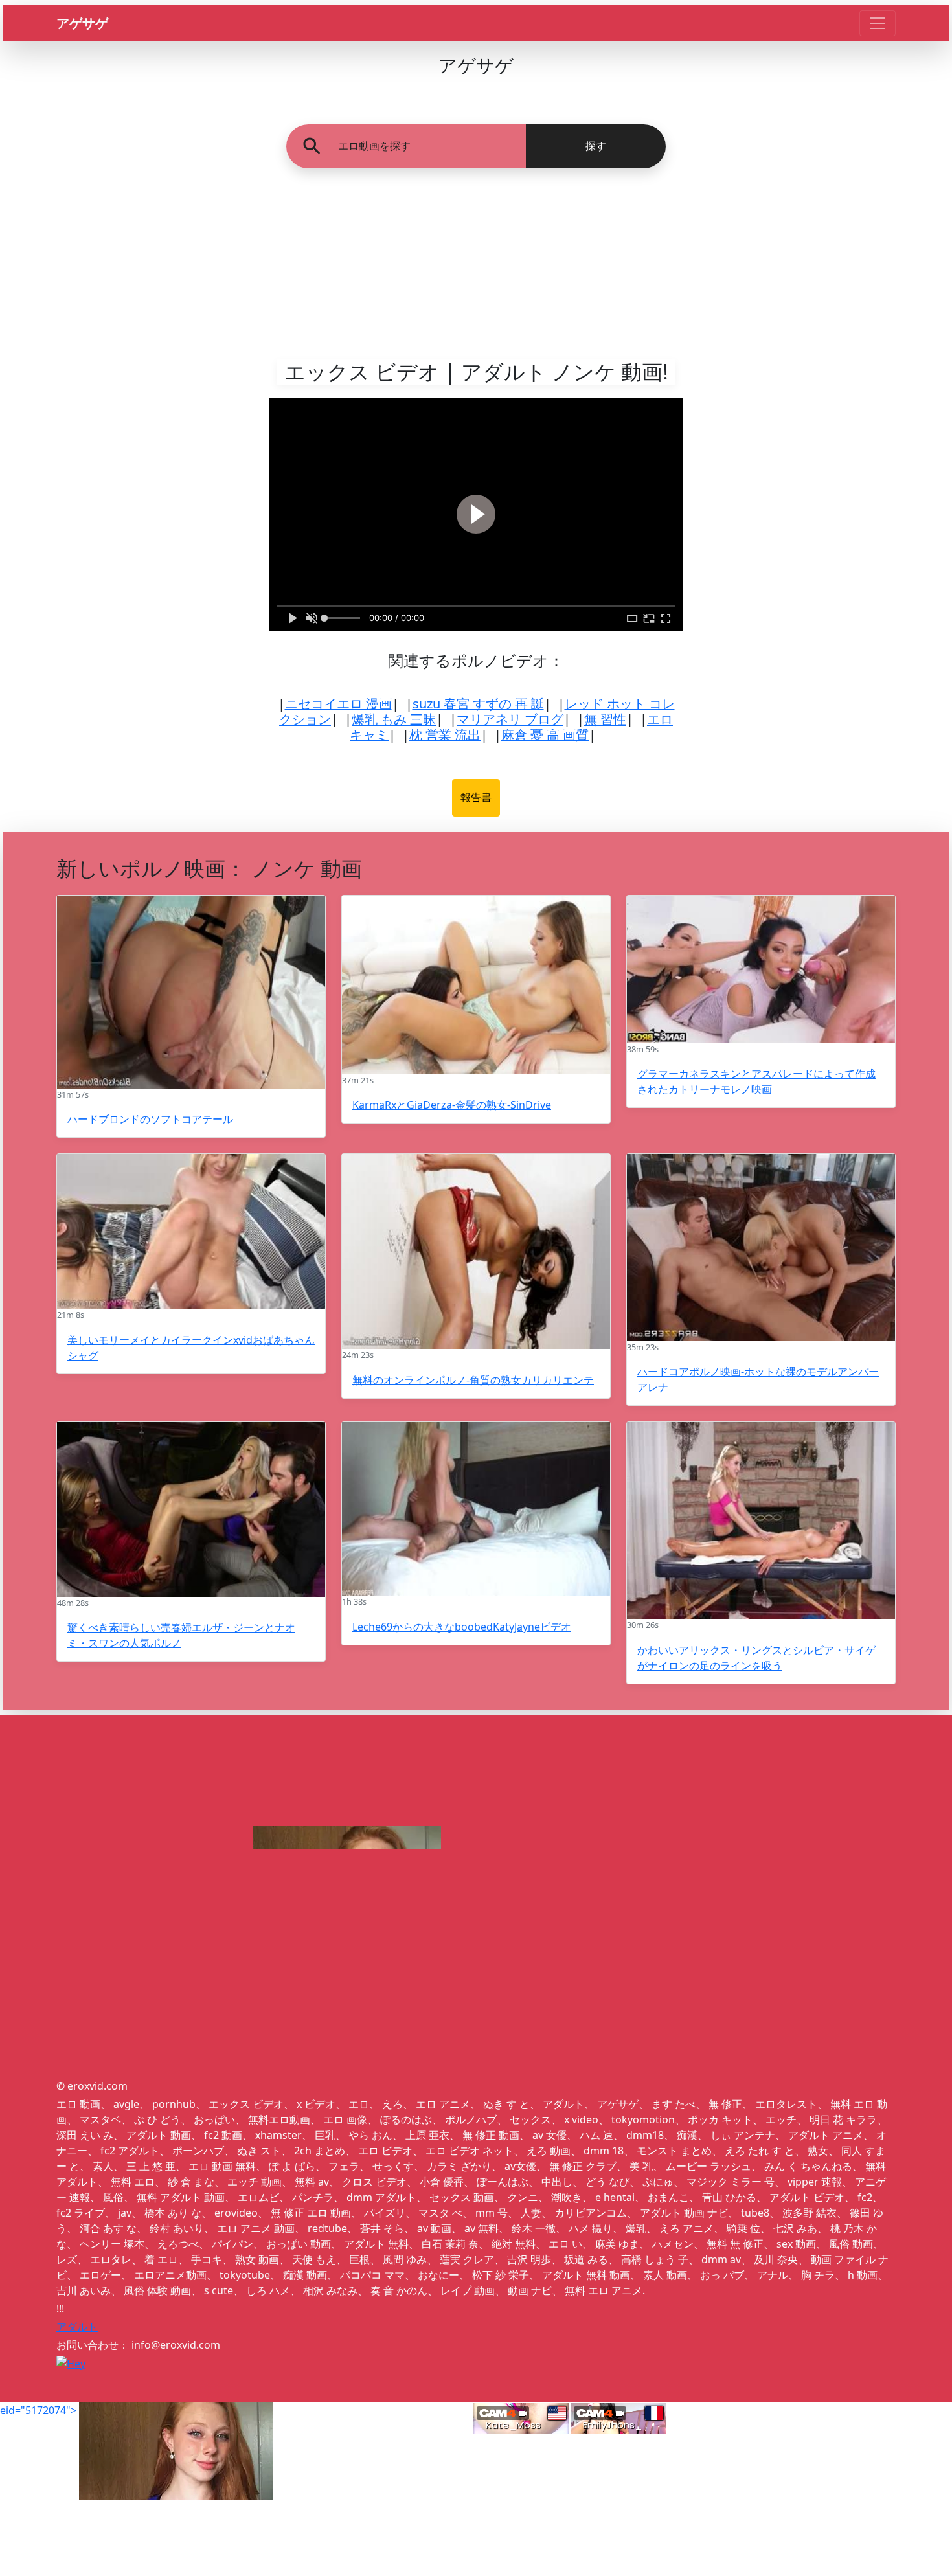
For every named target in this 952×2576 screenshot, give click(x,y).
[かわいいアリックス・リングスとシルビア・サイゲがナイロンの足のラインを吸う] (761, 1520)
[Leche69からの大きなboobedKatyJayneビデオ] (476, 1509)
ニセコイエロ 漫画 (338, 704)
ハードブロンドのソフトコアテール (150, 1119)
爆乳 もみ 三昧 (394, 719)
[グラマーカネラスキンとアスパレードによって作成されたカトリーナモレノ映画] (761, 969)
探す (596, 146)
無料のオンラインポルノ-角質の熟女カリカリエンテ (473, 1380)
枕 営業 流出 (445, 735)
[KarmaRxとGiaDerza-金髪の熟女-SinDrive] (476, 985)
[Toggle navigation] (878, 23)
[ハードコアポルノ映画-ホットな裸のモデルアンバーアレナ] (761, 1248)
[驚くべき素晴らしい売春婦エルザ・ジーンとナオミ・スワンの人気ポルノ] (191, 1509)
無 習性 (605, 719)
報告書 (476, 797)
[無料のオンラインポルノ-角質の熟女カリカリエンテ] (476, 1251)
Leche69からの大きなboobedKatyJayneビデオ (462, 1627)
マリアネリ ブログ (510, 719)
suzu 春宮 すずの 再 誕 (478, 704)
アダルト (77, 2327)
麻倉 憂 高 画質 (545, 735)
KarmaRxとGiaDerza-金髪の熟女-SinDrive (452, 1105)
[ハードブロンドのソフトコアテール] (191, 992)
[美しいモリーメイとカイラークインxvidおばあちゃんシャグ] (191, 1231)
